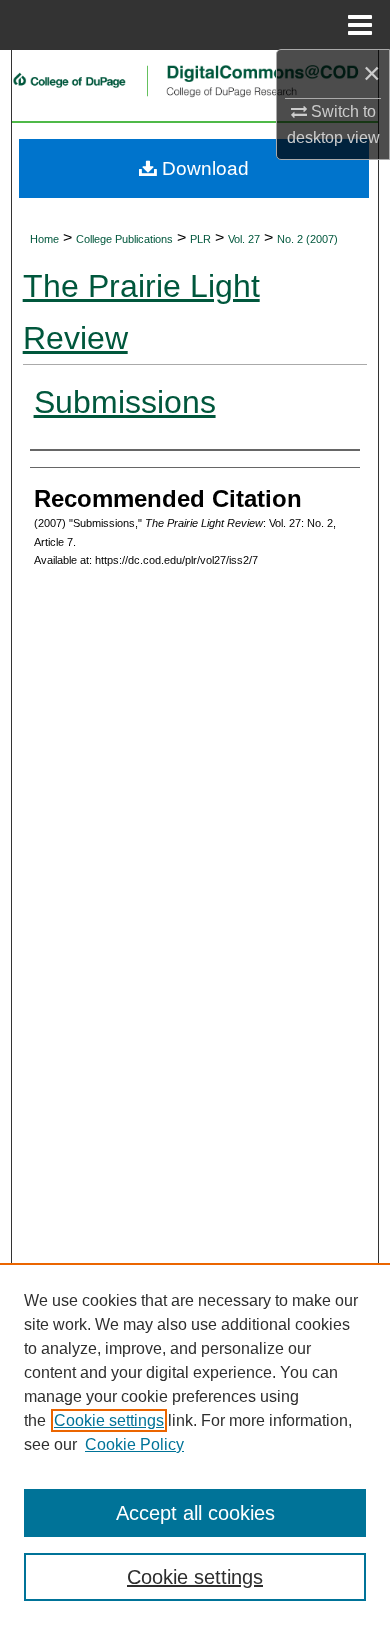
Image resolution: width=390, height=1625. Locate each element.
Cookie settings (109, 1420)
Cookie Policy (134, 1444)
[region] (195, 1444)
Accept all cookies (195, 1513)
